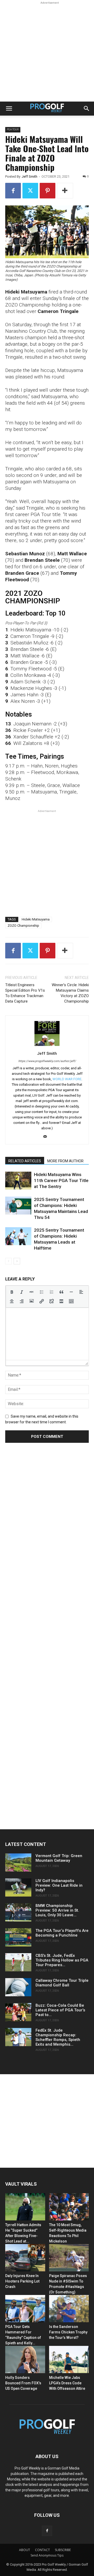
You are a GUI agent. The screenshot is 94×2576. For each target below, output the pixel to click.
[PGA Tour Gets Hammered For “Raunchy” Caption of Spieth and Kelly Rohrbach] (25, 2309)
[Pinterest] (48, 191)
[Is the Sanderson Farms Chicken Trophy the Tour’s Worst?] (69, 2309)
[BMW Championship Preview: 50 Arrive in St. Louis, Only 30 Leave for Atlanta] (18, 1912)
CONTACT (42, 2550)
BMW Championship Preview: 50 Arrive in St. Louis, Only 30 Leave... (57, 1910)
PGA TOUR (13, 129)
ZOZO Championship (23, 926)
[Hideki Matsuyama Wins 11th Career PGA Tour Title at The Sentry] (18, 1181)
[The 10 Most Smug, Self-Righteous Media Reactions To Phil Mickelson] (69, 2207)
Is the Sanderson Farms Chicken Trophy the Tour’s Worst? (68, 2332)
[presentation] (12, 1292)
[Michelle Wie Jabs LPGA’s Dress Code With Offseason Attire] (69, 2360)
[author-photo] (47, 1046)
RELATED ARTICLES (25, 1161)
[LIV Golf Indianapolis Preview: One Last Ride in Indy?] (18, 1887)
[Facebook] (13, 191)
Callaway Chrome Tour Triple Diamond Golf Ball (62, 1983)
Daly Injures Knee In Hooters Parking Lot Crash (22, 2281)
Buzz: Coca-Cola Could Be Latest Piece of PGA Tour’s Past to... (60, 2010)
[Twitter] (30, 191)
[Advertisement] (47, 52)
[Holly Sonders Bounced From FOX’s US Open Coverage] (25, 2360)
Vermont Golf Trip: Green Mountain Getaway (59, 1858)
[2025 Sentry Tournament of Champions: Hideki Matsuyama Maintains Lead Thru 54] (18, 1206)
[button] (9, 109)
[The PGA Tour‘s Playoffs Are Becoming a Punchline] (18, 1937)
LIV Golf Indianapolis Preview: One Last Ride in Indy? (59, 1885)
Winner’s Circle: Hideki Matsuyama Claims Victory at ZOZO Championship (70, 993)
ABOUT (25, 2550)
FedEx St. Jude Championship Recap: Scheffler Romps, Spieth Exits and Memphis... (58, 2037)
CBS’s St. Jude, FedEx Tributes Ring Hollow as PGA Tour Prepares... (62, 1960)
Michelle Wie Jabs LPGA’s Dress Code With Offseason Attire (67, 2383)
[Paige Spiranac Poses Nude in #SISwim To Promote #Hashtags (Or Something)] (69, 2258)
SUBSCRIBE (63, 2550)
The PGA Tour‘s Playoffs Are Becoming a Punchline (62, 1933)
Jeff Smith (30, 176)
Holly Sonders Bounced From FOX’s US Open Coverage (23, 2383)
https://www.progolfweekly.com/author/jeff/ (47, 1061)
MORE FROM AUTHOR (65, 1161)
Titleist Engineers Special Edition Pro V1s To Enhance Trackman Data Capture (25, 993)
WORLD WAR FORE (67, 1079)
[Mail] (47, 1137)
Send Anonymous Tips (47, 2555)
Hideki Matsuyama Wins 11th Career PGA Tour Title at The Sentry (61, 1180)
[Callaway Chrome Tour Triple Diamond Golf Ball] (18, 1987)
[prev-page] (8, 1261)
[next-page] (17, 1261)
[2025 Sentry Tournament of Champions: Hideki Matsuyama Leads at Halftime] (18, 1236)
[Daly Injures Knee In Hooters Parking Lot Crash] (25, 2258)
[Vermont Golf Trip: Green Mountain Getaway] (18, 1863)
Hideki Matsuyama (36, 919)
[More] (65, 191)
